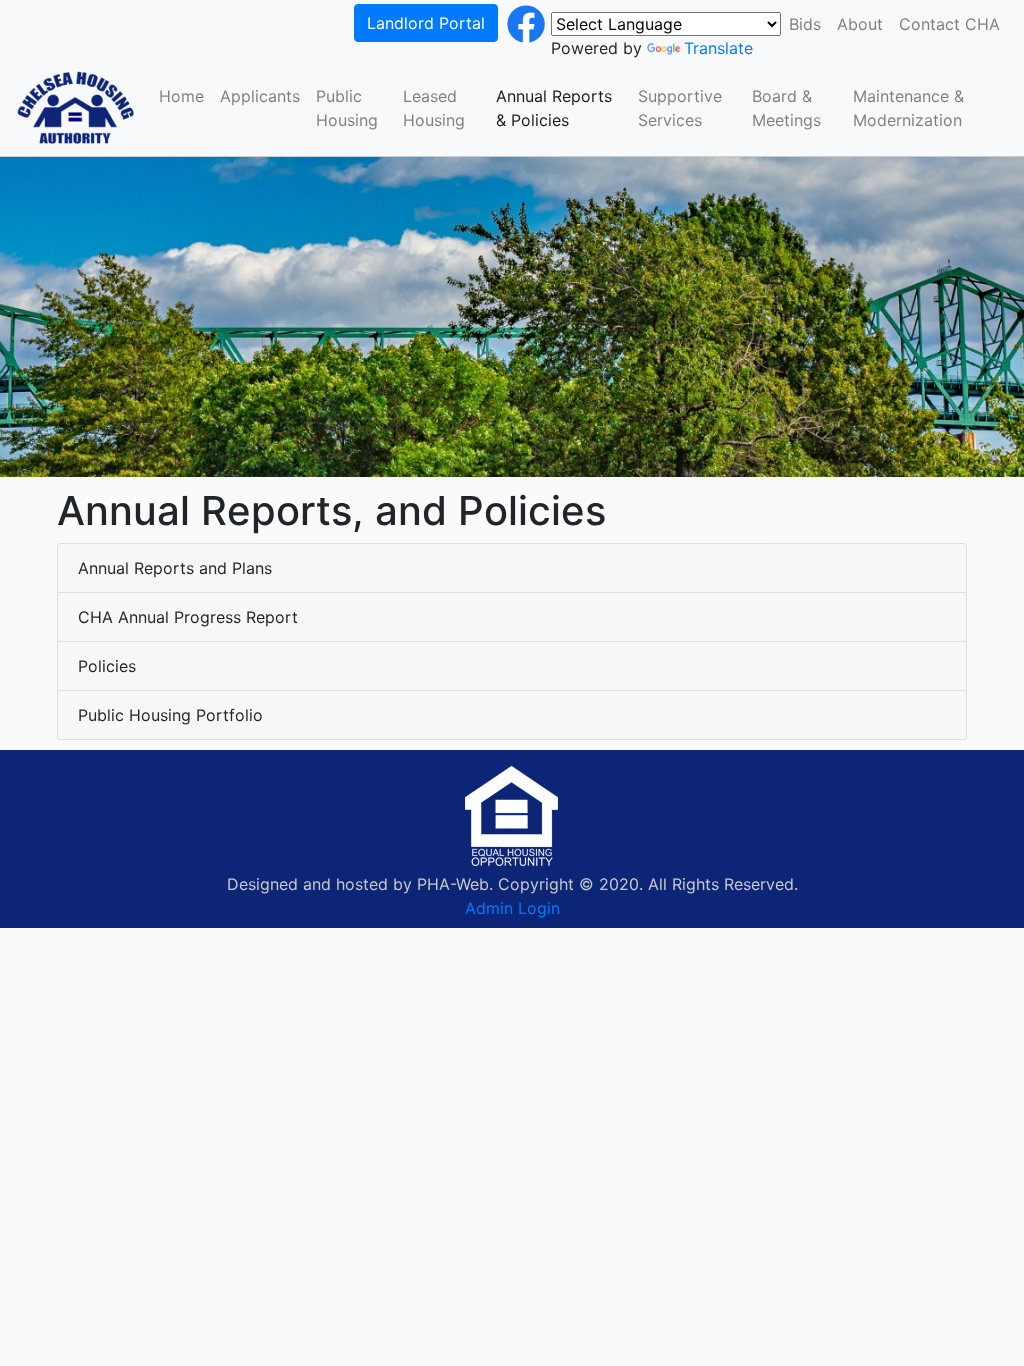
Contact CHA (949, 24)
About (860, 24)
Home (181, 96)
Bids (805, 24)
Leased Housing (434, 108)
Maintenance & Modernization (908, 108)
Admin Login (512, 908)
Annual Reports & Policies (554, 108)
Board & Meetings (786, 108)
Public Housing (347, 108)
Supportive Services (680, 108)
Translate (718, 48)
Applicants (260, 96)
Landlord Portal (426, 23)
